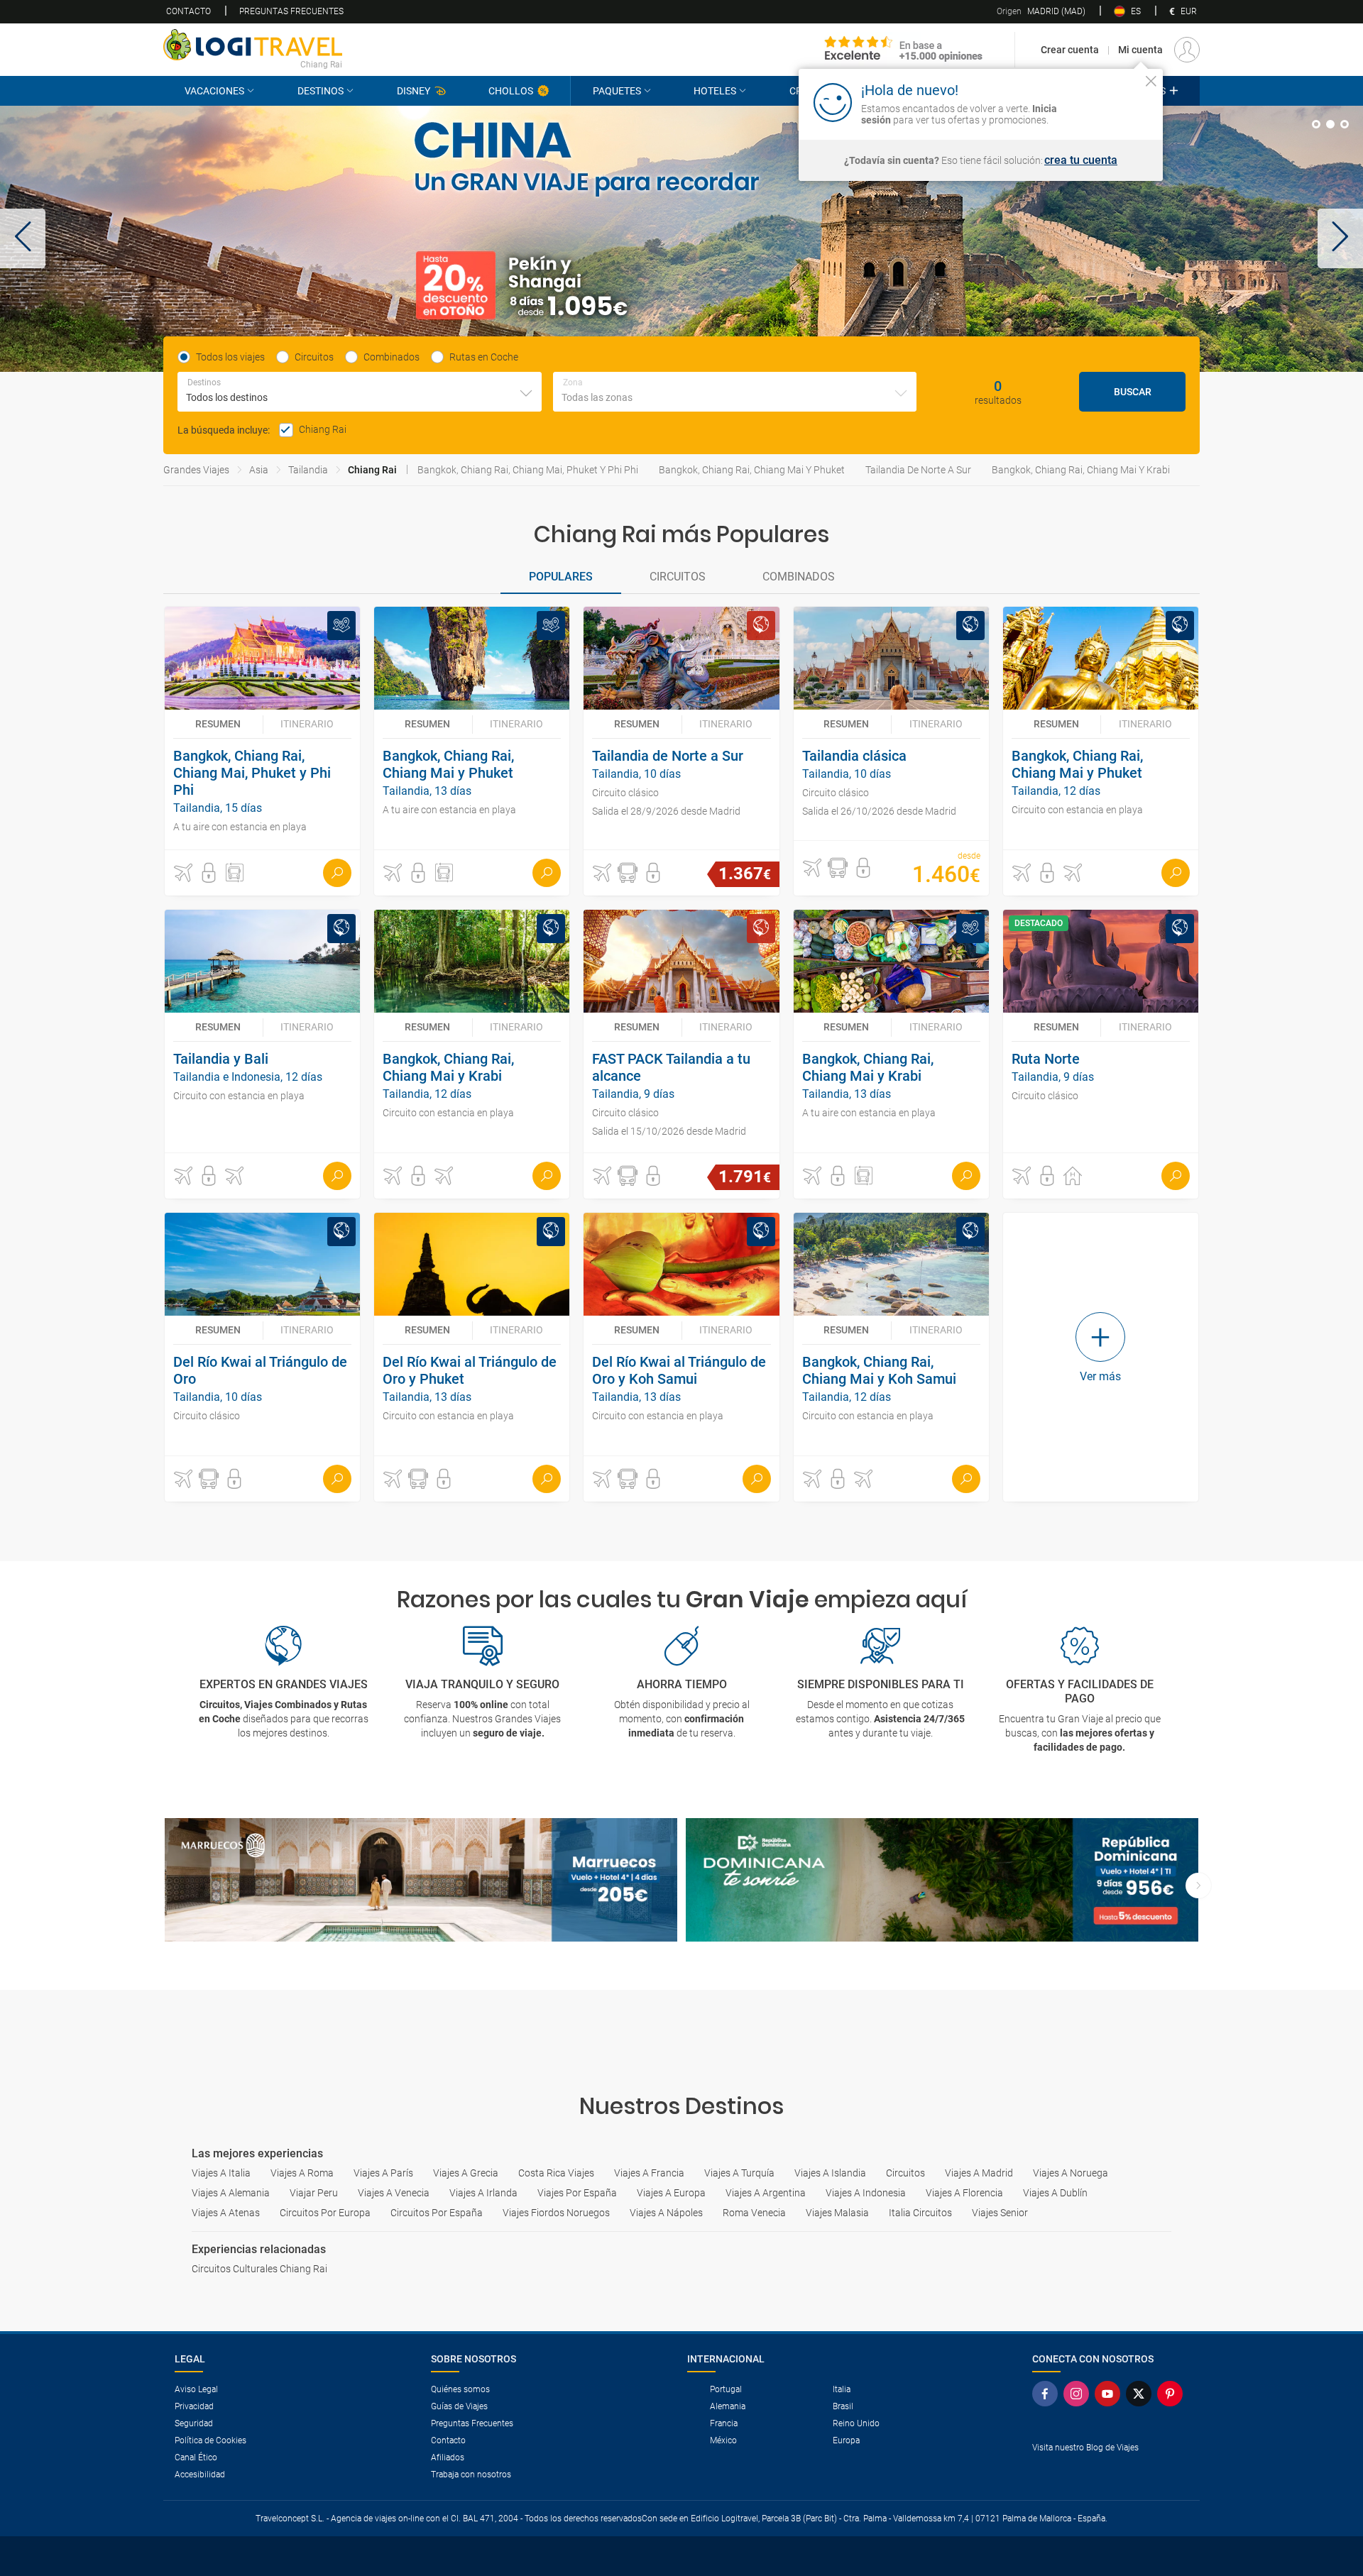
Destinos (321, 91)
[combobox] (360, 392)
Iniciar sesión (1107, 101)
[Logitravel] (904, 50)
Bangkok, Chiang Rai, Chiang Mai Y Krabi (1081, 470)
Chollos (511, 91)
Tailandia (308, 470)
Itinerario (307, 724)
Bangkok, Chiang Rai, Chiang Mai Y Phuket (752, 470)
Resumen (218, 724)
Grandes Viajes (196, 470)
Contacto (188, 11)
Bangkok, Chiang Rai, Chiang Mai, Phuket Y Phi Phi (528, 470)
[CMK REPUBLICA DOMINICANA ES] (942, 1880)
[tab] (1316, 124)
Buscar (1133, 392)
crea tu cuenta (1081, 160)
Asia (259, 470)
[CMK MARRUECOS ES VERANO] (421, 1880)
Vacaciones (214, 91)
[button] (23, 238)
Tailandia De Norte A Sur (918, 470)
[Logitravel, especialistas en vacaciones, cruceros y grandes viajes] (253, 45)
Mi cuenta (1140, 50)
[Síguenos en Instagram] (1079, 2394)
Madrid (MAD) (1041, 11)
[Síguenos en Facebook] (1048, 2394)
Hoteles (715, 91)
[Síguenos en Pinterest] (1173, 2394)
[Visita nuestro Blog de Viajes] (1110, 2471)
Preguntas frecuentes (291, 11)
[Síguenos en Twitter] (1142, 2394)
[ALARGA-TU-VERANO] (681, 239)
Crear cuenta (1070, 50)
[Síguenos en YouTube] (1110, 2394)
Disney (414, 91)
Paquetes (617, 91)
